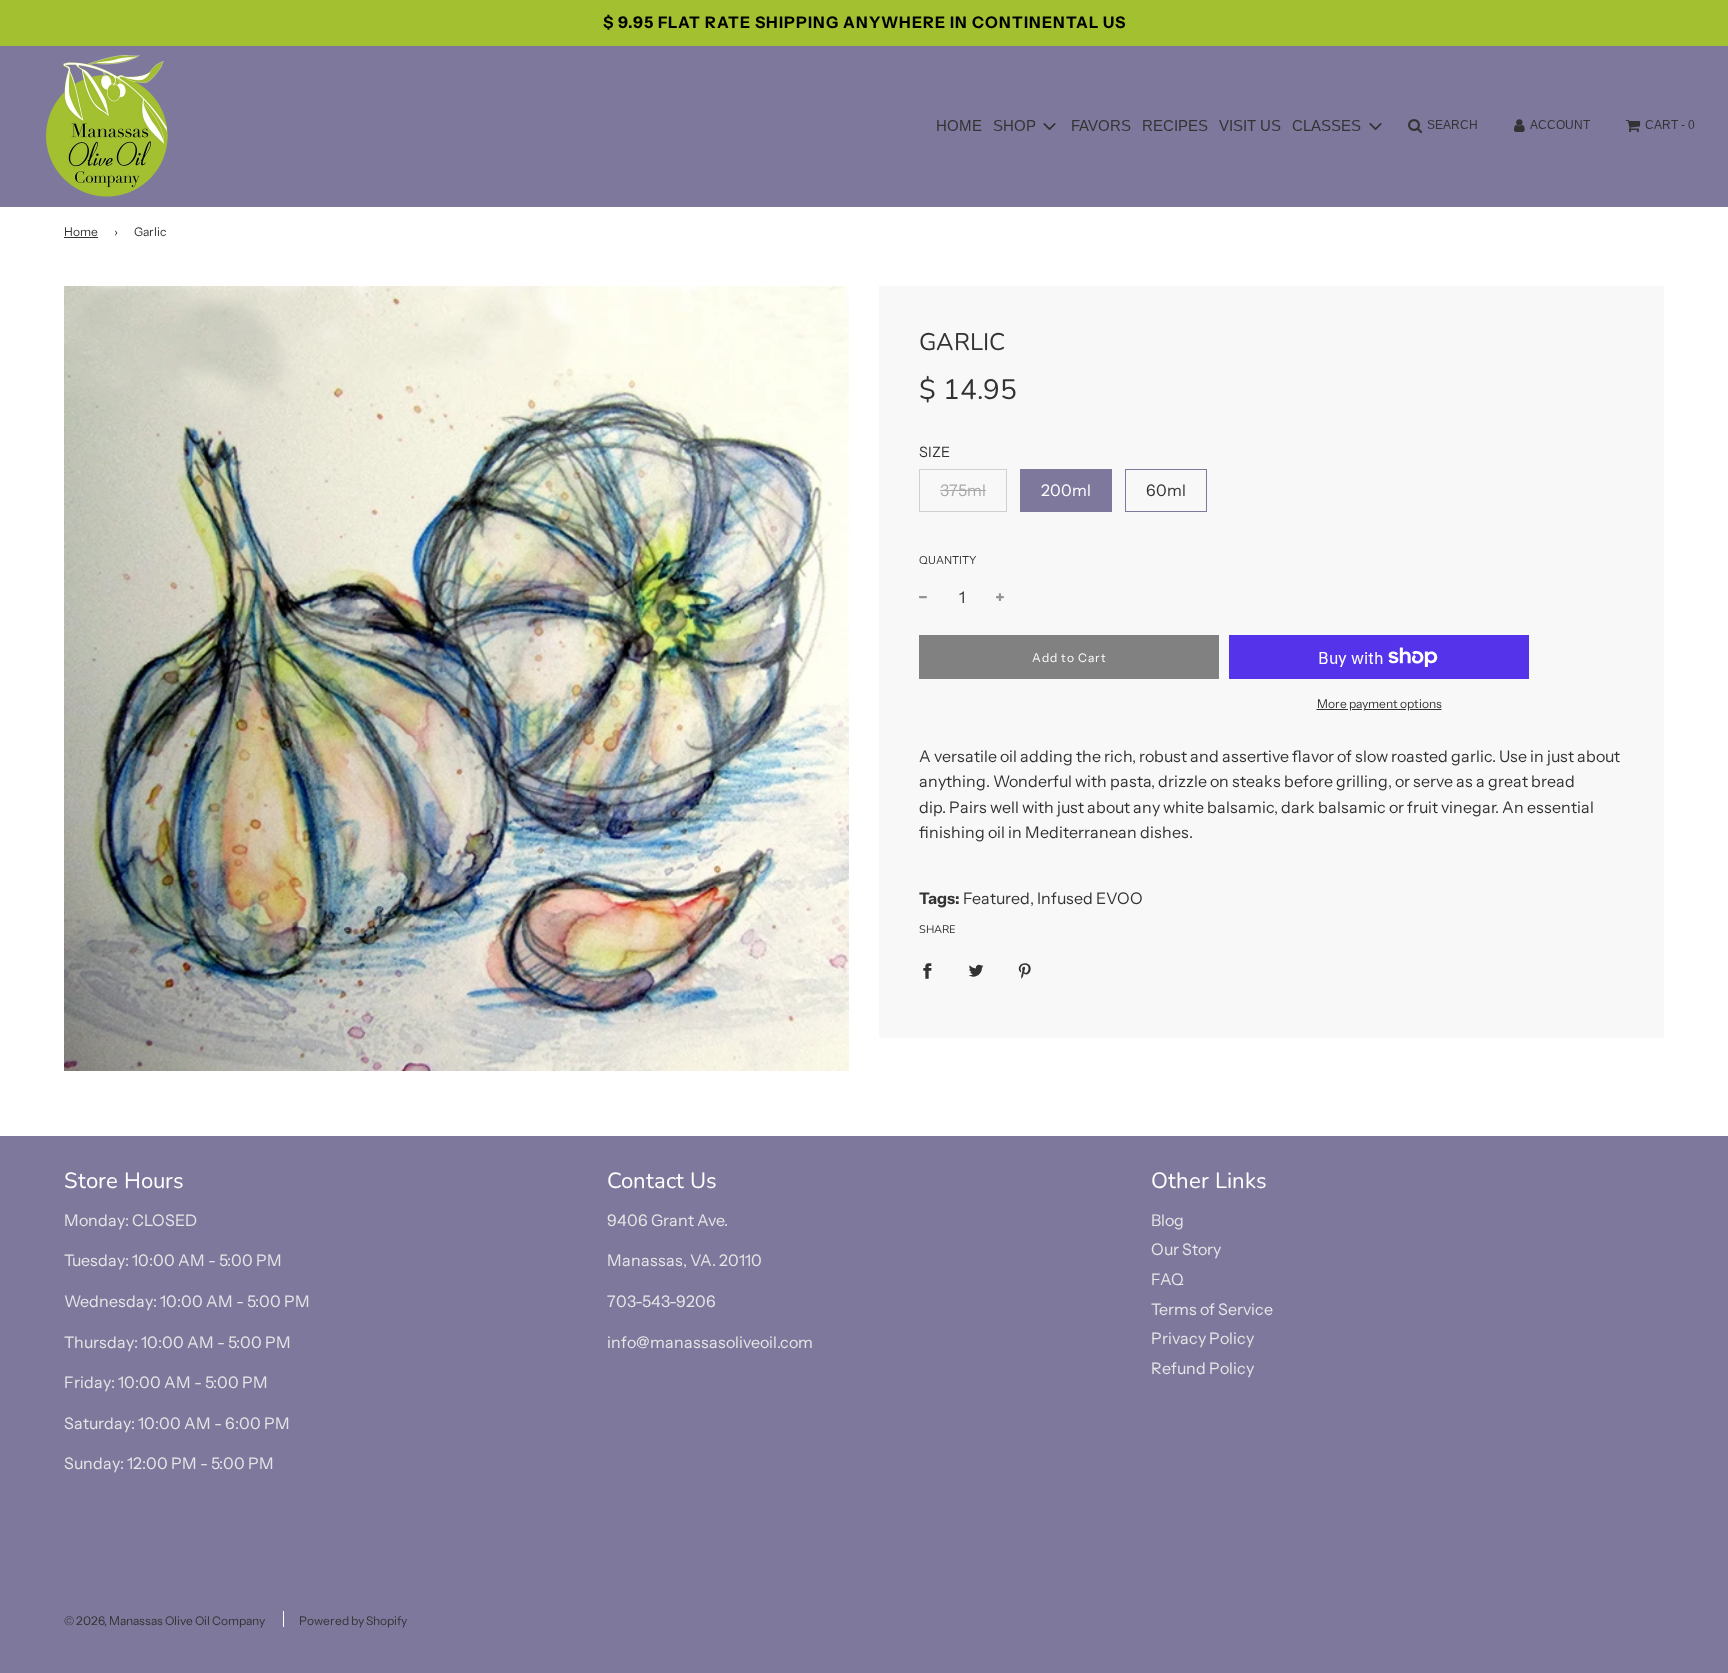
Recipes (1175, 125)
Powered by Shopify (353, 1620)
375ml (963, 490)
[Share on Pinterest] (1025, 970)
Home (959, 125)
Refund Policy (1202, 1368)
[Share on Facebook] (927, 970)
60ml (1166, 490)
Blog (1167, 1220)
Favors (1101, 125)
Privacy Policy (1202, 1338)
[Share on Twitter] (976, 970)
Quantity (947, 560)
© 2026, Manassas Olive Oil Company (164, 1620)
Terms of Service (1212, 1309)
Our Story (1186, 1249)
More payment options (1379, 703)
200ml (1066, 490)
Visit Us (1250, 125)
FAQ (1167, 1279)
